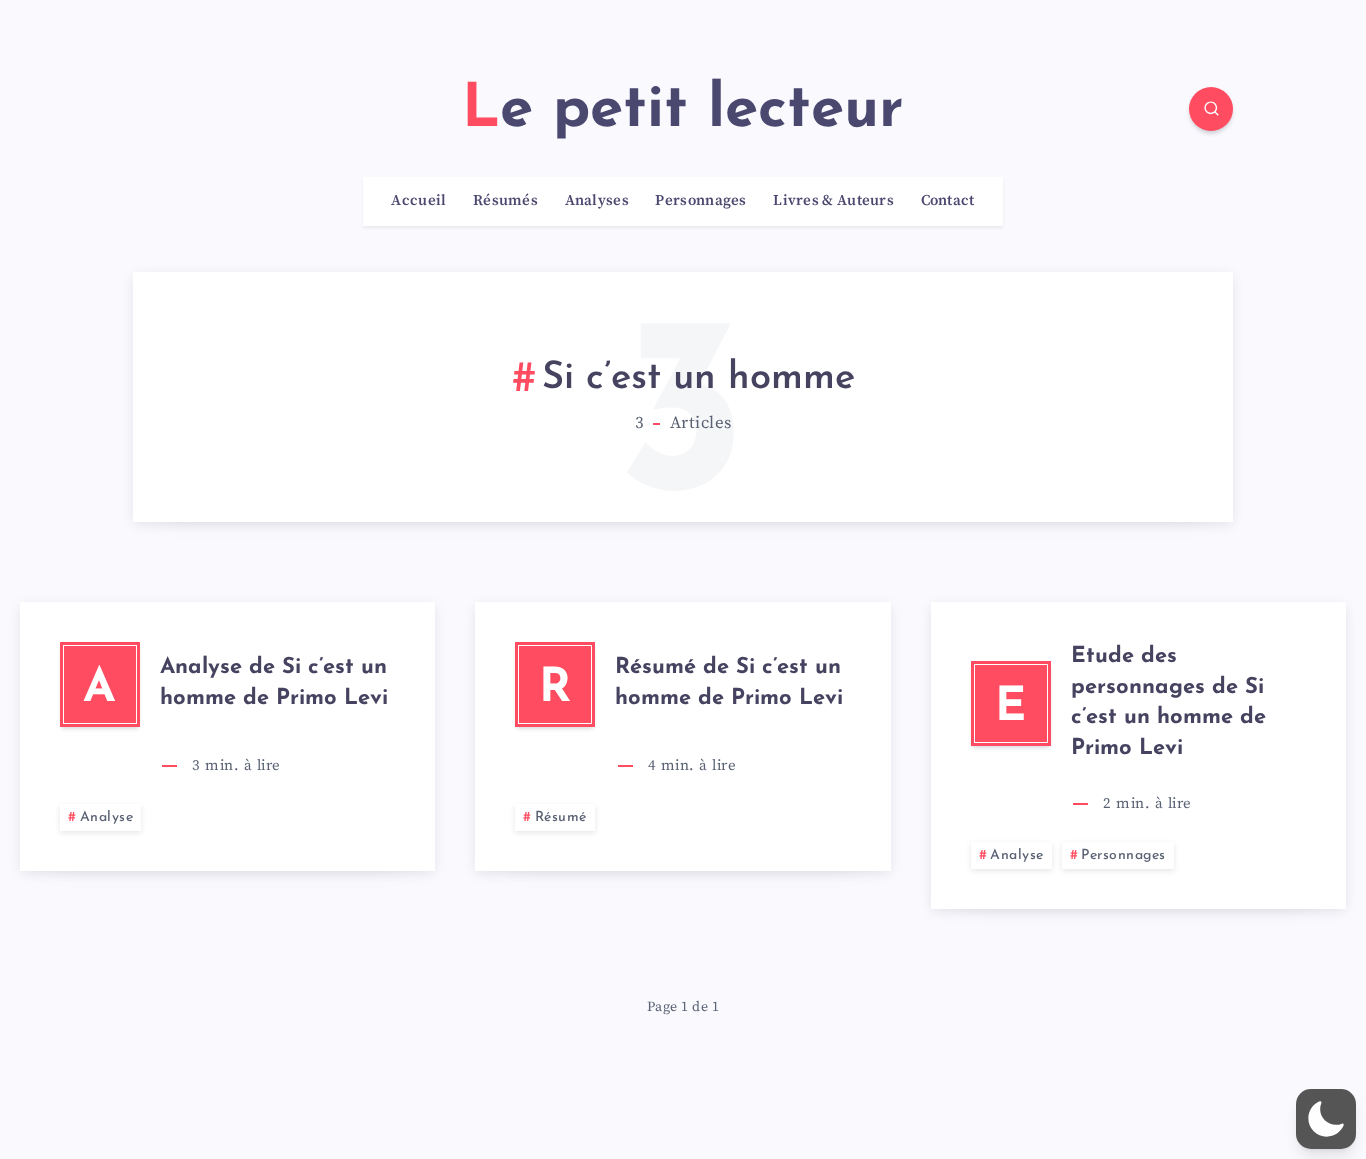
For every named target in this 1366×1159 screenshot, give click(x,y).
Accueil (418, 201)
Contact (948, 201)
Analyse (107, 817)
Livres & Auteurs (833, 201)
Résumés (505, 201)
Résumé (561, 817)
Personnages (700, 201)
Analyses (597, 201)
